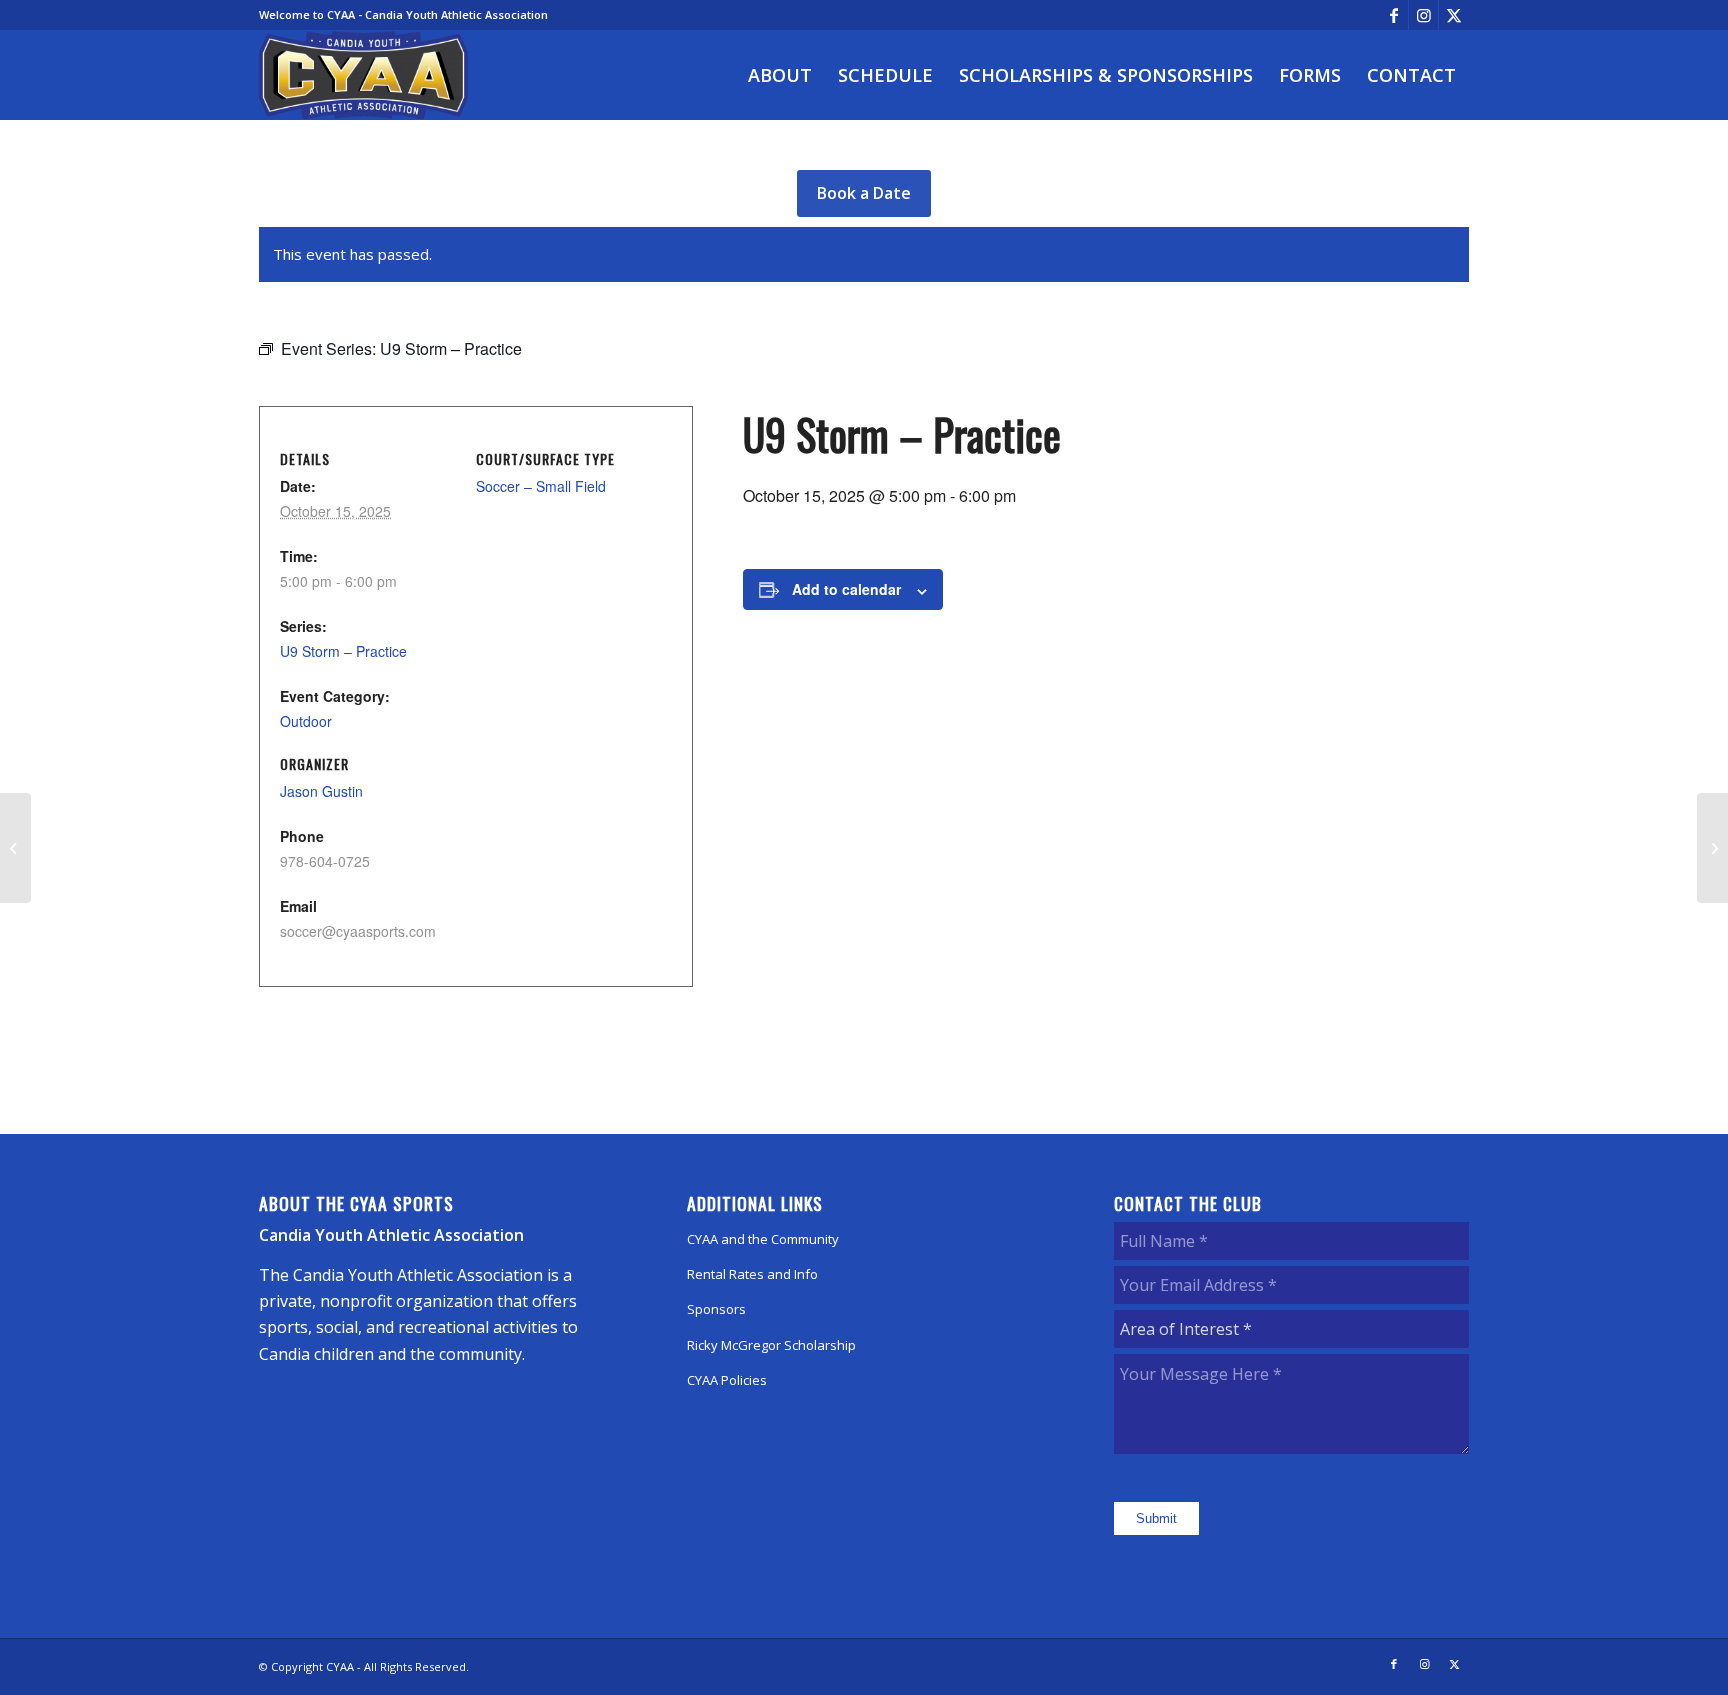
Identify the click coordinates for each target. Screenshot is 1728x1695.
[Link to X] (1454, 15)
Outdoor (306, 721)
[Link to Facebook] (1393, 15)
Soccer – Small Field (541, 486)
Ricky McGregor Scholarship (771, 1345)
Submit (1156, 1518)
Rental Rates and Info (752, 1274)
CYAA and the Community (763, 1239)
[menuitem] (780, 75)
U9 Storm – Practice (343, 651)
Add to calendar (846, 589)
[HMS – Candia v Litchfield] (15, 848)
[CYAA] (364, 75)
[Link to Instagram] (1423, 15)
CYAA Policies (727, 1380)
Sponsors (716, 1309)
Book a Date (864, 193)
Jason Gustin (321, 791)
